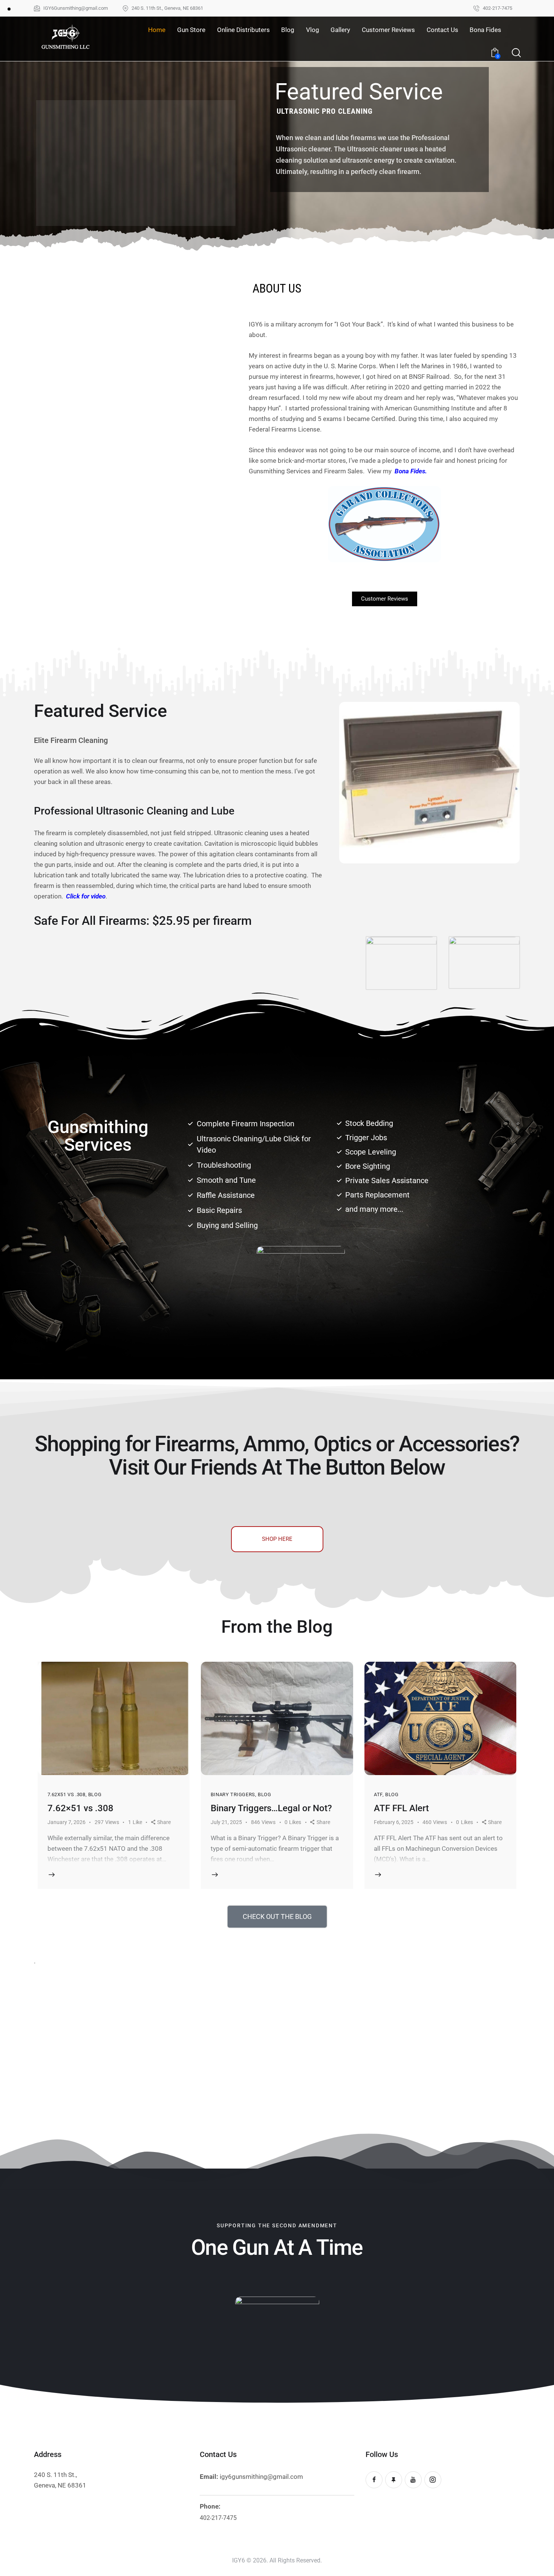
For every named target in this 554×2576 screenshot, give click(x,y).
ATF (378, 1794)
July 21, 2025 (226, 1822)
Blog (95, 1794)
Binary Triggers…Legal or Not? (271, 1808)
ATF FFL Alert (401, 1808)
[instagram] (433, 2480)
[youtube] (413, 2480)
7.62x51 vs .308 (67, 1794)
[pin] (394, 2480)
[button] (161, 1822)
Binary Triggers (233, 1794)
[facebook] (374, 2480)
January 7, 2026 (67, 1822)
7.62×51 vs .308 (80, 1808)
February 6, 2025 (394, 1822)
